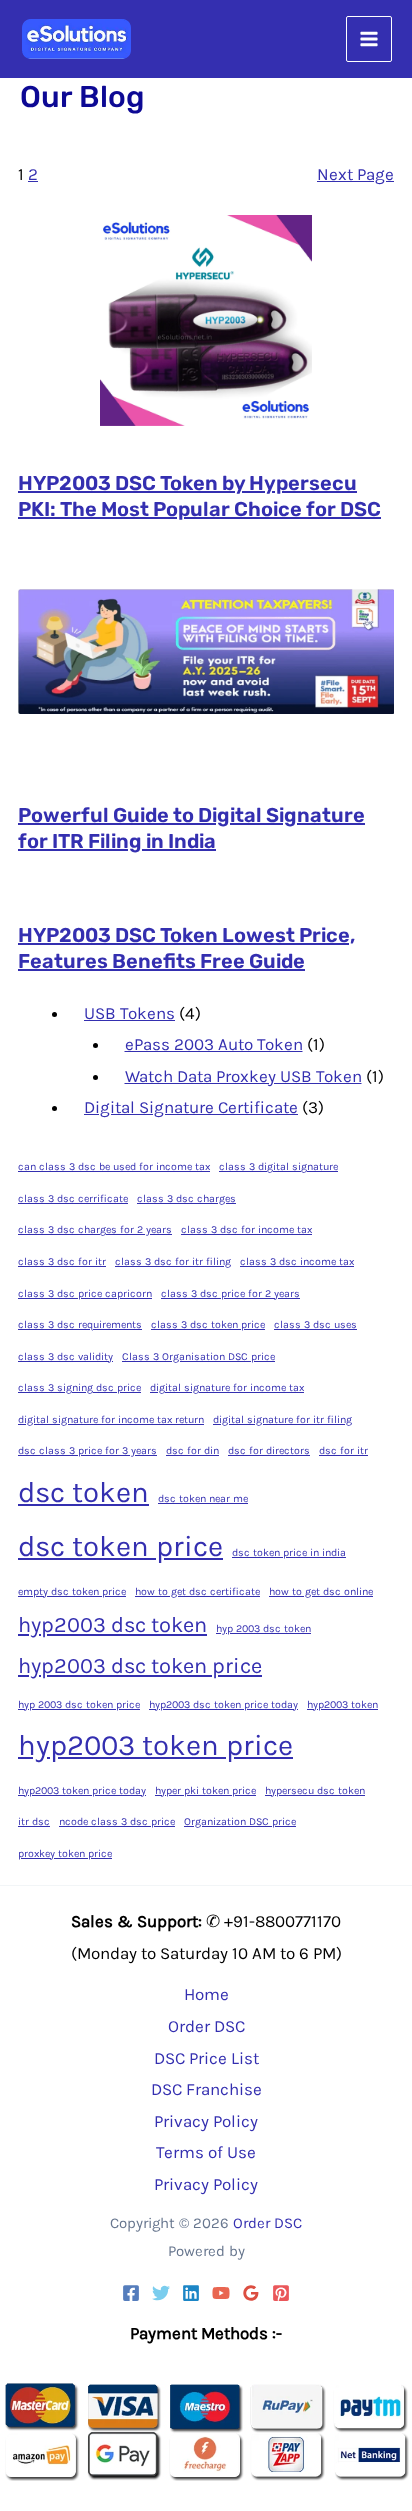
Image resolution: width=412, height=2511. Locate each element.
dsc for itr (343, 1450)
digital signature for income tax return (111, 1419)
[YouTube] (221, 2293)
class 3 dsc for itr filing (173, 1261)
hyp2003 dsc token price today (223, 1704)
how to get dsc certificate (197, 1591)
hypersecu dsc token (315, 1790)
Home (206, 1994)
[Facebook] (131, 2293)
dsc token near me (203, 1498)
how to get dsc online (321, 1591)
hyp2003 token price (155, 1745)
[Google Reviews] (251, 2293)
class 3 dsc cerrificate (73, 1198)
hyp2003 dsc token (112, 1625)
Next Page (355, 174)
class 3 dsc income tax (297, 1261)
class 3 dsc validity (65, 1356)
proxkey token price (65, 1853)
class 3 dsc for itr (62, 1261)
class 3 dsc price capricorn (85, 1293)
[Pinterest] (281, 2293)
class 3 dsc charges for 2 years (95, 1229)
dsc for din (192, 1450)
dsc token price (120, 1546)
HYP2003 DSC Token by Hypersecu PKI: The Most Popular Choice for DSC (199, 496)
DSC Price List (206, 2058)
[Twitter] (161, 2293)
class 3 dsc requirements (80, 1324)
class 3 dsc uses (315, 1324)
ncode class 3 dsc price (117, 1821)
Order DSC (206, 2026)
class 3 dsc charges (186, 1198)
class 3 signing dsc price (79, 1387)
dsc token (83, 1492)
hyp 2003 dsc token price (79, 1704)
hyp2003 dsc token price (140, 1666)
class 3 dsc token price (208, 1324)
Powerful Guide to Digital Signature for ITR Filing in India (191, 828)
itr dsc (34, 1821)
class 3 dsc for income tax (246, 1229)
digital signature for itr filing (282, 1419)
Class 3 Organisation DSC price (198, 1356)
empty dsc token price (72, 1591)
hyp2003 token (342, 1704)
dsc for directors (269, 1450)
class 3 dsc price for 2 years (230, 1293)
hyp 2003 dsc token (263, 1628)
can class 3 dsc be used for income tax (114, 1166)
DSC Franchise (206, 2089)
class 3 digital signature (278, 1166)
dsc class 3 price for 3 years (87, 1450)
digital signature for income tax (227, 1387)
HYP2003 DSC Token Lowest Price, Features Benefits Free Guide (186, 948)
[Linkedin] (191, 2293)
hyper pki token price (205, 1790)
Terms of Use (206, 2152)
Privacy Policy (206, 2121)
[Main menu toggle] (369, 39)
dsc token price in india (289, 1552)
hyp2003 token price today (82, 1790)
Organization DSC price (240, 1821)
